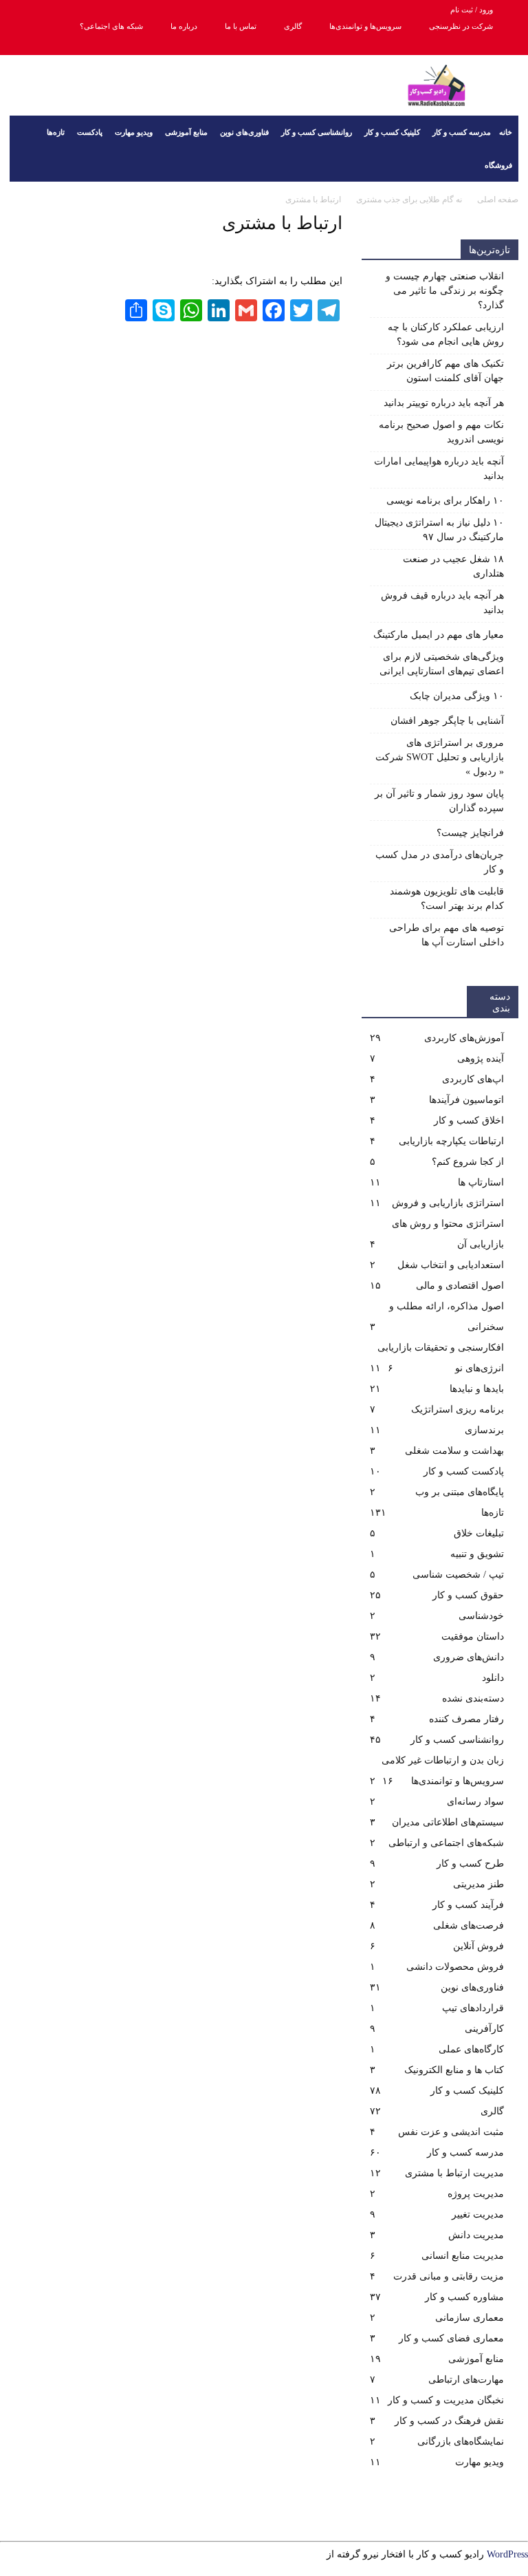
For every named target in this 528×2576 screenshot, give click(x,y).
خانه (506, 132)
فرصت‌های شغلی (469, 1925)
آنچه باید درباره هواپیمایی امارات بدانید (439, 469)
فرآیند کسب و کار (468, 1905)
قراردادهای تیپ (473, 2008)
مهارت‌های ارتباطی (466, 2380)
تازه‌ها (56, 132)
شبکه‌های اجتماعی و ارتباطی (446, 1843)
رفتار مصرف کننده (466, 1719)
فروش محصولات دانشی (455, 1967)
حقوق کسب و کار (468, 1595)
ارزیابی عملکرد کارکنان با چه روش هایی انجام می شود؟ (446, 334)
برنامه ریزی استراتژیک (458, 1409)
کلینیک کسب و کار (392, 132)
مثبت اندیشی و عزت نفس (451, 2132)
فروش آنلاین (478, 1946)
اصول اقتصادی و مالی (460, 1286)
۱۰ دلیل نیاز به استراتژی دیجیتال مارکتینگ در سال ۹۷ (439, 530)
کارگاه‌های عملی (471, 2049)
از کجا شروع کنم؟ (468, 1162)
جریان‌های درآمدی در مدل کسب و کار (440, 862)
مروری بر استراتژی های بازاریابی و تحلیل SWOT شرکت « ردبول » (440, 757)
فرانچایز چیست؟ (470, 833)
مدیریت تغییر (478, 2214)
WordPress (507, 2554)
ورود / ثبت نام (472, 10)
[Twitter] (111, 45)
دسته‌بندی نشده (473, 1698)
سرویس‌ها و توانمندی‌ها (365, 26)
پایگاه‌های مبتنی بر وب (460, 1492)
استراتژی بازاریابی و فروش (448, 1203)
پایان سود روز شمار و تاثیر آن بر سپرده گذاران (439, 801)
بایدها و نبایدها (477, 1389)
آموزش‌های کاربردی (464, 1038)
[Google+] (43, 45)
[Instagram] (65, 45)
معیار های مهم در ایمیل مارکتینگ (439, 635)
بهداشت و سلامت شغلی (454, 1451)
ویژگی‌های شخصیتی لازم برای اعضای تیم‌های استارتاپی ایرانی (442, 664)
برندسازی (484, 1430)
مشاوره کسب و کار (464, 2297)
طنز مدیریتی (478, 1884)
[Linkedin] (88, 45)
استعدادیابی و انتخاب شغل (451, 1265)
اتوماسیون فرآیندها (466, 1100)
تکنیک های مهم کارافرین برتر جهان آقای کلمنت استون (445, 371)
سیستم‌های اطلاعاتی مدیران (448, 1822)
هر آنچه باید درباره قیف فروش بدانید (442, 603)
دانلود (493, 1678)
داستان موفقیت (473, 1636)
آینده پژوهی (481, 1059)
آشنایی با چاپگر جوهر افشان (447, 721)
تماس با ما (241, 26)
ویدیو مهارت (134, 132)
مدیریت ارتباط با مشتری (454, 2173)
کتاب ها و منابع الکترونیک (454, 2070)
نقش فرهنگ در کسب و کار (449, 2421)
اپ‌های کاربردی (473, 1079)
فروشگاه (498, 165)
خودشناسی (481, 1616)
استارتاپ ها (481, 1182)
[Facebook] (20, 45)
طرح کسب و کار (470, 1864)
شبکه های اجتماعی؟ (111, 26)
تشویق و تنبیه (477, 1554)
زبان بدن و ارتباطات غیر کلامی (443, 1760)
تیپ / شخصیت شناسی (458, 1575)
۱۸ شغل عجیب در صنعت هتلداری (453, 566)
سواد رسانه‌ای (475, 1802)
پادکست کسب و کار (464, 1471)
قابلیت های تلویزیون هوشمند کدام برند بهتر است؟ (447, 899)
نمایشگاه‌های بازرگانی (461, 2441)
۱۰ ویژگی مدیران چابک (457, 696)
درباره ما (184, 26)
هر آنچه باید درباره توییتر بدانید (444, 403)
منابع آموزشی (186, 132)
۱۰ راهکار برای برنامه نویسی (445, 501)
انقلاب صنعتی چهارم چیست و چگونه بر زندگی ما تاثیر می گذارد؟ (445, 291)
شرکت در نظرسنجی (461, 26)
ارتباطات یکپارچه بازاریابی (451, 1141)
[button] (26, 149)
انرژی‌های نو (480, 1368)
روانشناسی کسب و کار (317, 132)
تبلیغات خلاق (479, 1533)
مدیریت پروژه (476, 2194)
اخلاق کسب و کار (469, 1120)
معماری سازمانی (470, 2318)
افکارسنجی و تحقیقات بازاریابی (441, 1348)
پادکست (90, 132)
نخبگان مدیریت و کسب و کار (446, 2400)
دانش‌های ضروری (469, 1657)
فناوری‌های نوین (244, 132)
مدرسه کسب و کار (462, 132)
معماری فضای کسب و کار (451, 2338)
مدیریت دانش (476, 2235)
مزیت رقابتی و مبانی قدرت (449, 2276)
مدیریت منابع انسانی (463, 2256)
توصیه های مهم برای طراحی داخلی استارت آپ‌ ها (447, 935)
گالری (293, 26)
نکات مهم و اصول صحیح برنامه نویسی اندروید (441, 432)
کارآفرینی (484, 2029)
